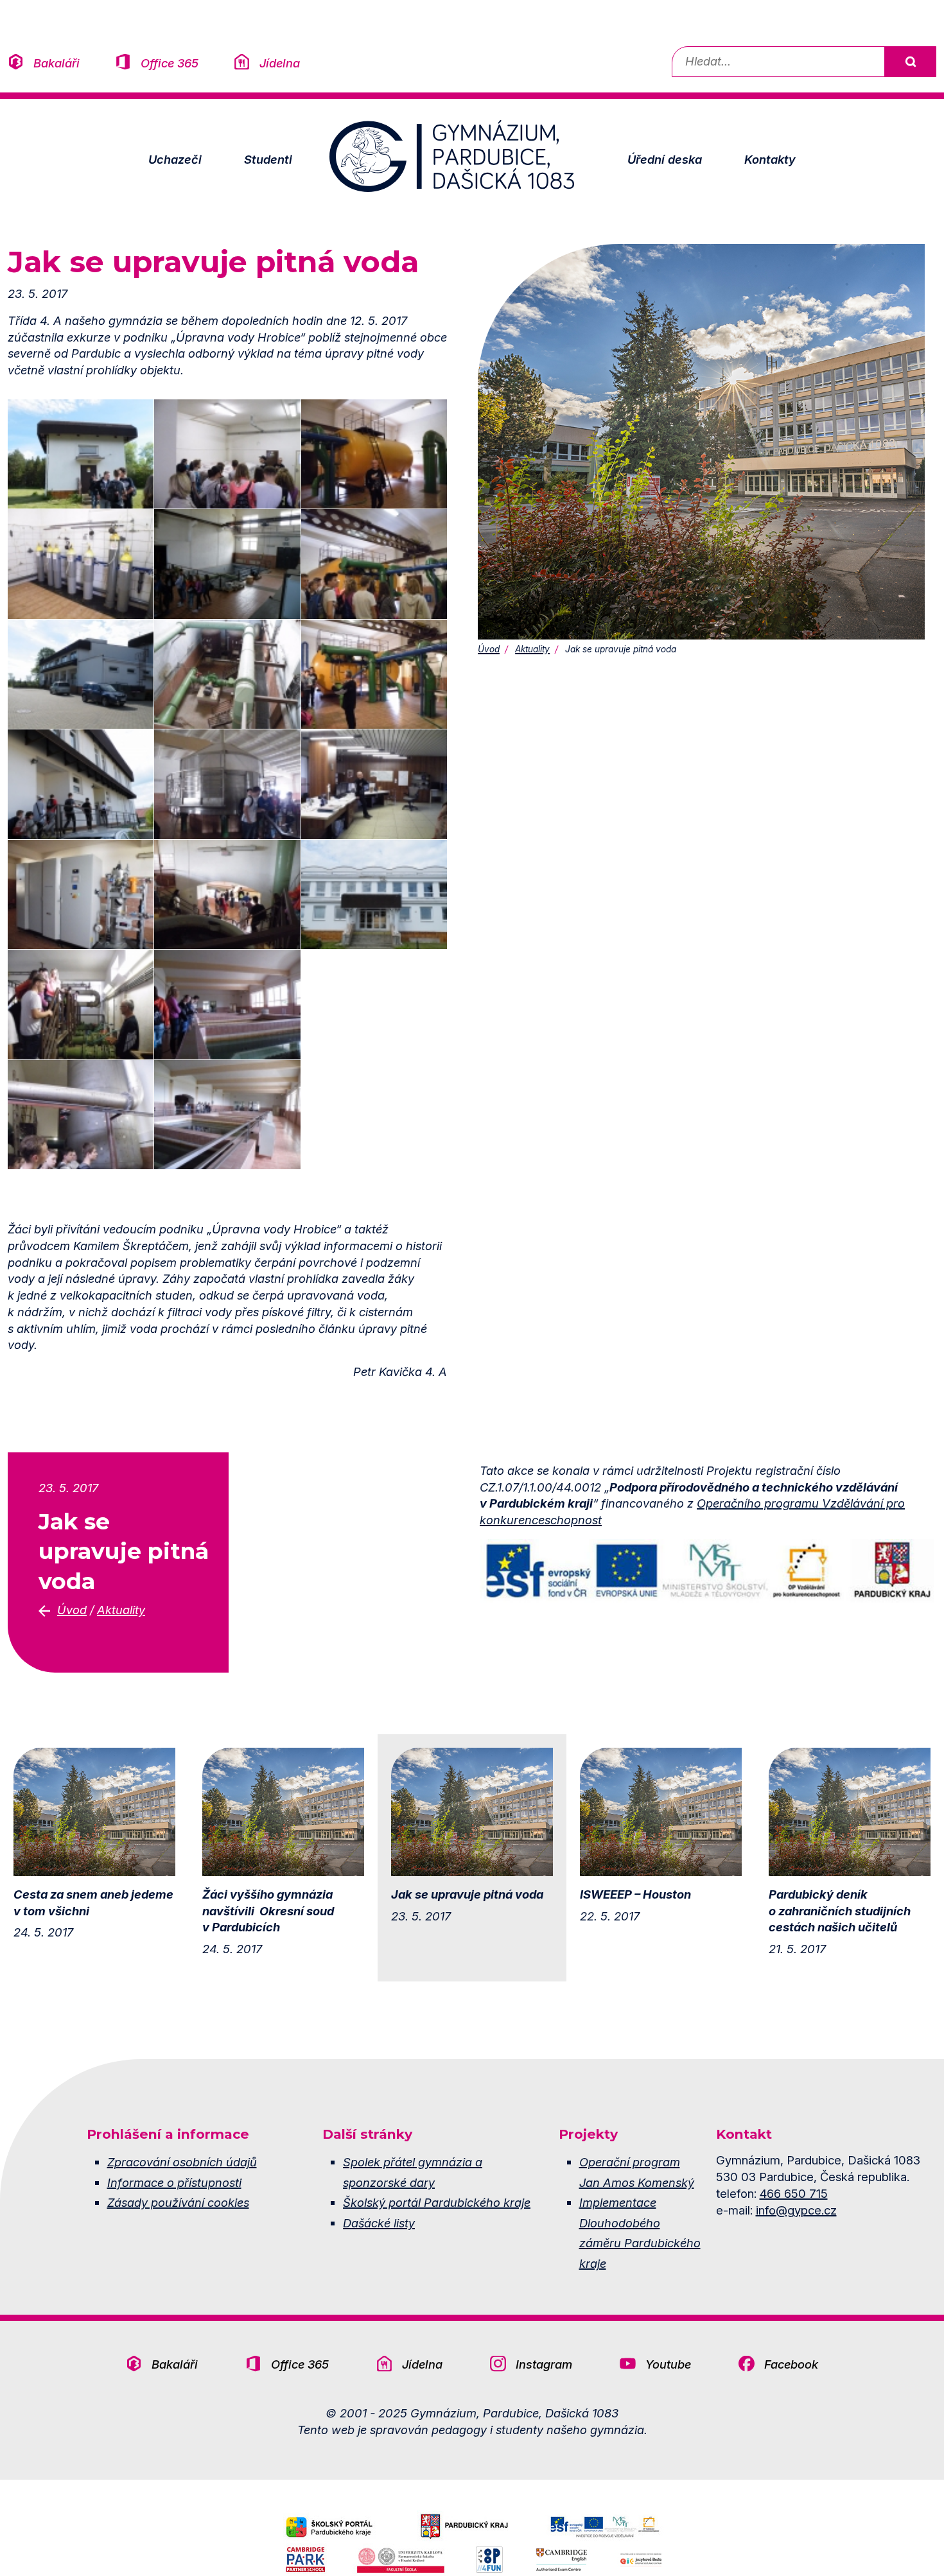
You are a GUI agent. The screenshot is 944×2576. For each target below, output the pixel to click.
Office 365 (170, 63)
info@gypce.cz (796, 2210)
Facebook (791, 2364)
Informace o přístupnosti (174, 2182)
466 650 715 (794, 2193)
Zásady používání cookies (178, 2202)
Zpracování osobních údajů (182, 2162)
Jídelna (280, 63)
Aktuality (532, 649)
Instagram (544, 2364)
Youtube (668, 2364)
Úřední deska (665, 159)
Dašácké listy (379, 2223)
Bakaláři (57, 63)
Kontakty (770, 159)
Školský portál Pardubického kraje (437, 2202)
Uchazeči (175, 159)
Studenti (268, 159)
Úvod (489, 649)
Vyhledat (910, 62)
